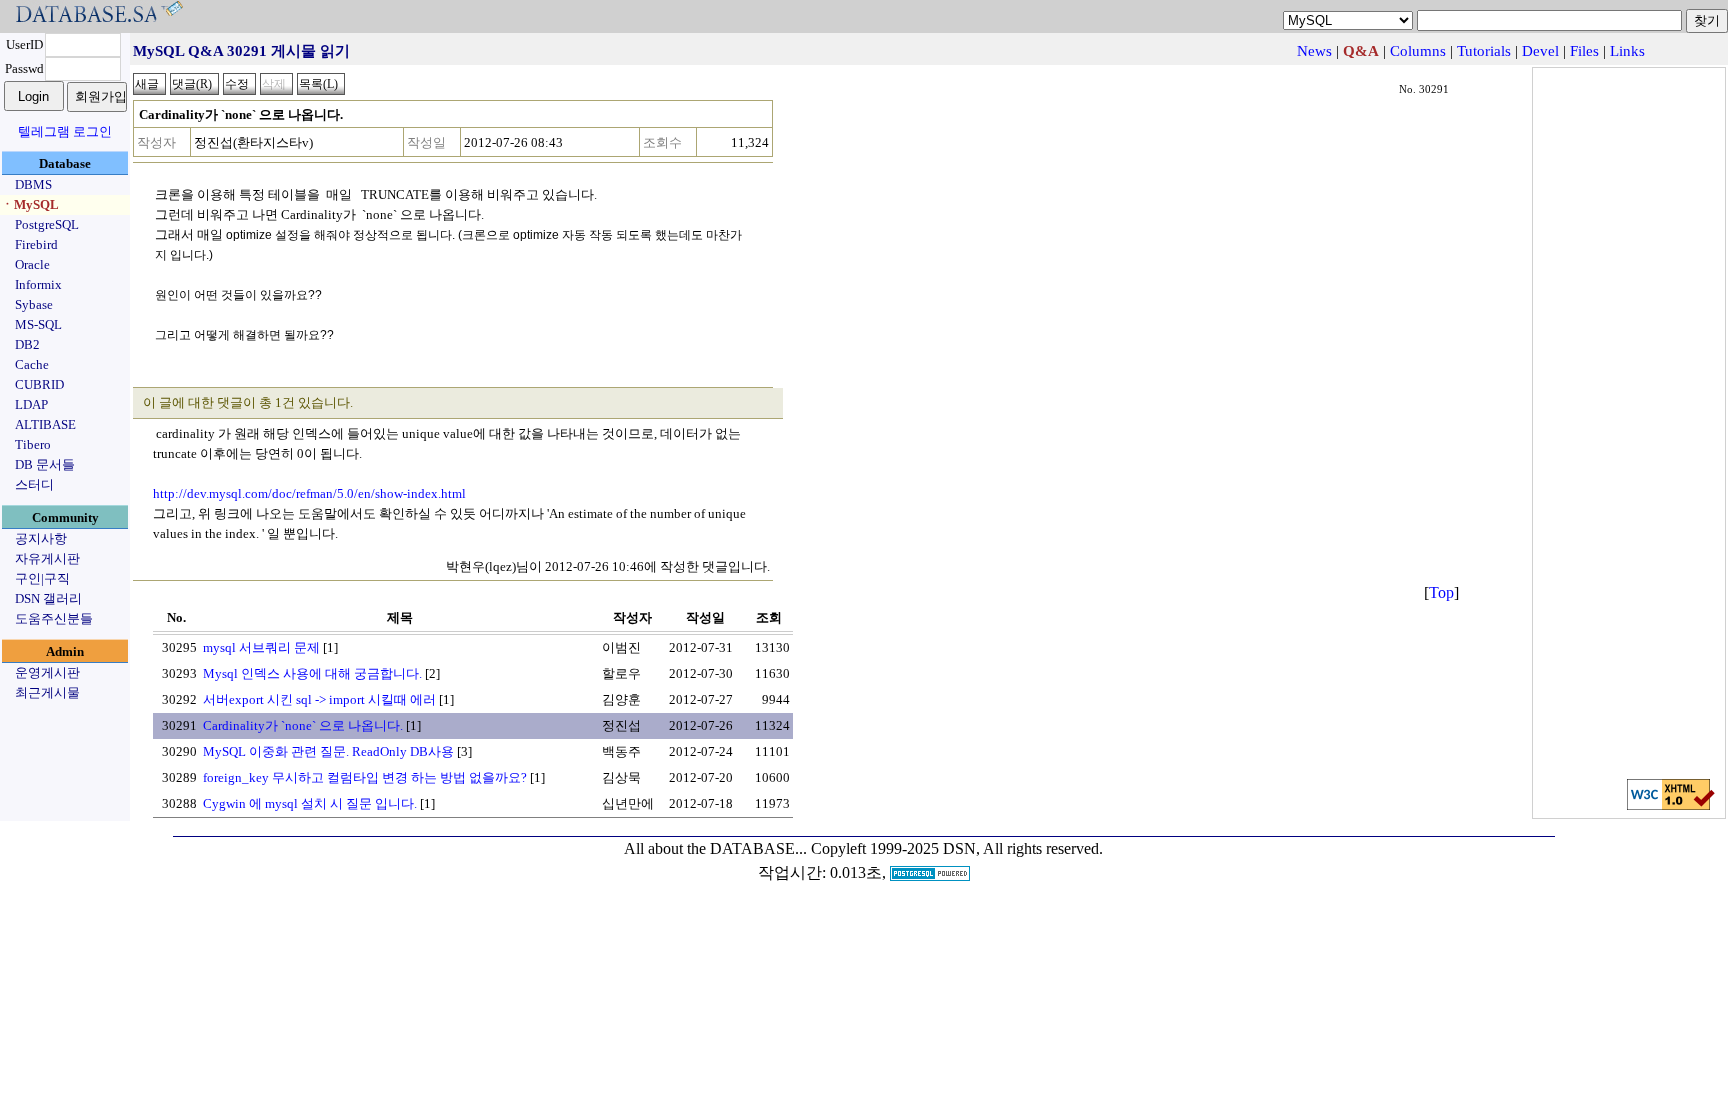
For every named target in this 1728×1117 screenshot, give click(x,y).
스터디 (34, 484)
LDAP (31, 404)
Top (1441, 592)
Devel (1540, 51)
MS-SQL (38, 324)
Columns (1418, 51)
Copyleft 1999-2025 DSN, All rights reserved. (957, 848)
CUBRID (39, 384)
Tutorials (1484, 51)
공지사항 (41, 538)
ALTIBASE (45, 424)
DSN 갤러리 (48, 598)
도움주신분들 (54, 618)
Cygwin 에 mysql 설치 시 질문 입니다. (310, 803)
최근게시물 (47, 692)
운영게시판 (47, 672)
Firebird (36, 244)
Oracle (32, 264)
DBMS (33, 184)
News (1314, 51)
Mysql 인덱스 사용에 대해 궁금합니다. (312, 673)
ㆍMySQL (30, 204)
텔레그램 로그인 (65, 131)
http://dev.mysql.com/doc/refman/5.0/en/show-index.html (309, 493)
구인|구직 (42, 578)
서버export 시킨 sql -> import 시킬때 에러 (319, 699)
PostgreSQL (47, 224)
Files (1584, 51)
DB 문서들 (45, 464)
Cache (32, 364)
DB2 (27, 344)
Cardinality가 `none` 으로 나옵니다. (303, 725)
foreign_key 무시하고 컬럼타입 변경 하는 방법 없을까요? (365, 777)
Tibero (33, 444)
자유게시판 (47, 558)
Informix (38, 284)
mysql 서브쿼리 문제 (261, 647)
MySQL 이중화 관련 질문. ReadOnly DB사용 (328, 751)
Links (1627, 51)
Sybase (34, 304)
